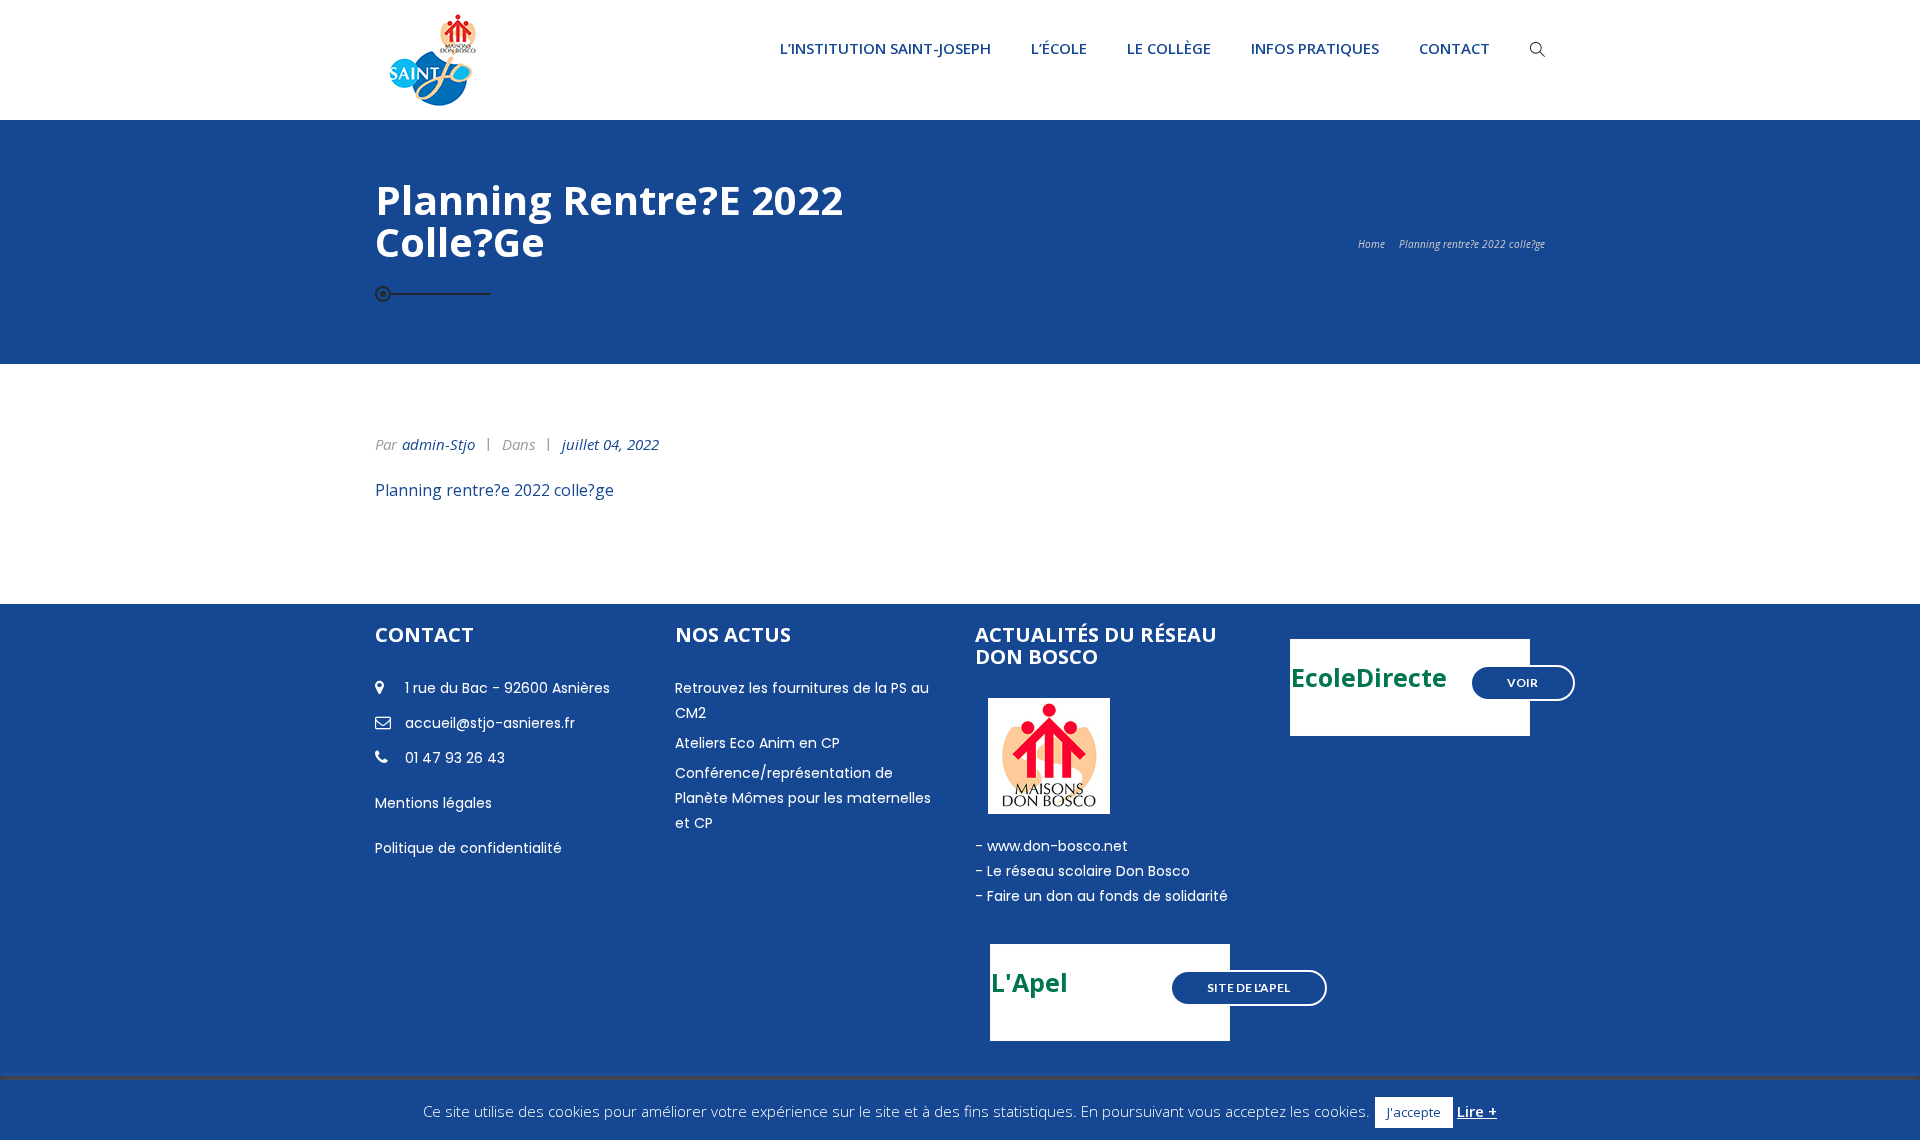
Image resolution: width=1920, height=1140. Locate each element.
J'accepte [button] (1414, 1112)
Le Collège (1169, 48)
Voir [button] (1522, 682)
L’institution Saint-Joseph (885, 48)
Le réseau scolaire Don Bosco (1086, 871)
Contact (1454, 48)
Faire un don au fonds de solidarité (1107, 896)
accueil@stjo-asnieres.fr (490, 723)
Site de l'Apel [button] (1248, 987)
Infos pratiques (1315, 48)
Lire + (1477, 1111)
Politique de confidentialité (468, 848)
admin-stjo (438, 444)
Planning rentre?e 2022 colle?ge (494, 490)
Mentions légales (433, 803)
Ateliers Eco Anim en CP (757, 743)
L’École (1059, 48)
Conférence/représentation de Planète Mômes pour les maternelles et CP (803, 798)
